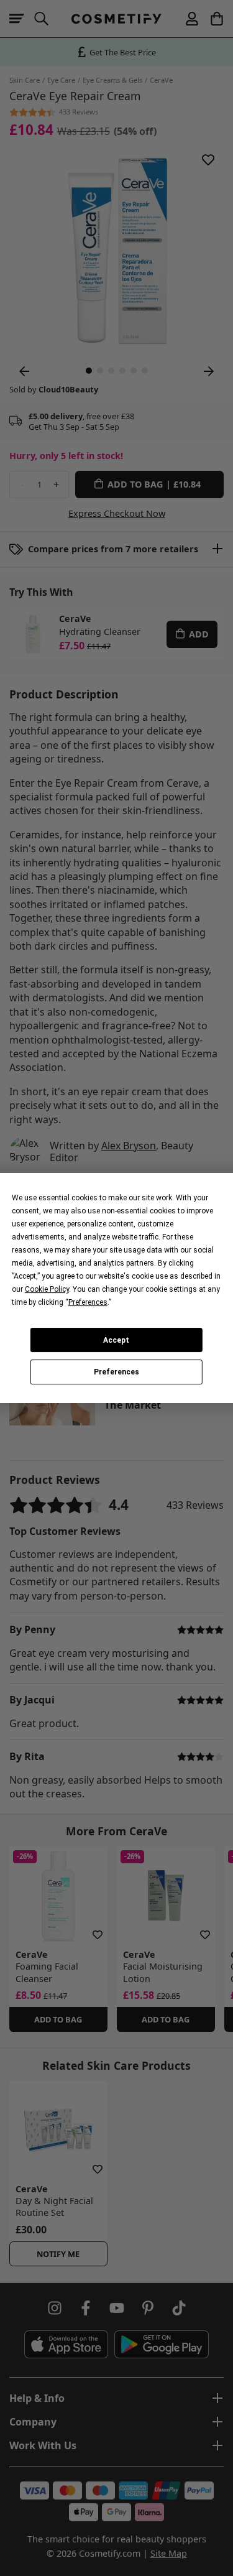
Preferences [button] (88, 1302)
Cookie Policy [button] (47, 1289)
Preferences (116, 1372)
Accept (116, 1340)
